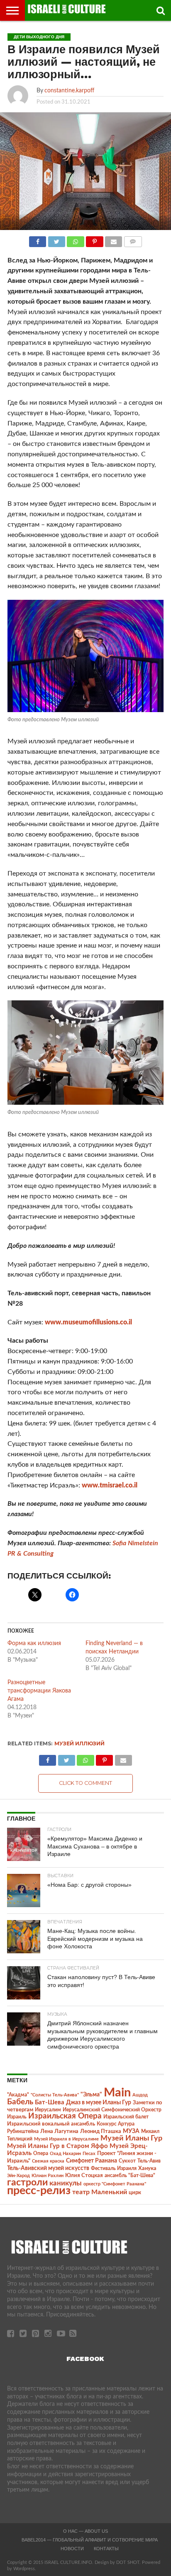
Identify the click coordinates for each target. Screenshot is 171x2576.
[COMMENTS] (133, 240)
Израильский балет (126, 2117)
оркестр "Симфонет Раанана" (115, 2184)
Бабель (20, 2102)
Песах (89, 2154)
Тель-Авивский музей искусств (48, 2168)
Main (117, 2093)
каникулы (66, 2183)
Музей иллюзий (79, 1743)
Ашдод (140, 2095)
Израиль (17, 2117)
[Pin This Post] (95, 240)
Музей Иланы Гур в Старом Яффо (57, 2146)
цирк (135, 2192)
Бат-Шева (50, 2102)
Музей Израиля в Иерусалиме (66, 2139)
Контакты (106, 2549)
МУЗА (131, 2131)
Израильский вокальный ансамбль (51, 2124)
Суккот (127, 2161)
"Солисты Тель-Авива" (55, 2095)
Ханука (147, 2168)
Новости (72, 2549)
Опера (41, 2154)
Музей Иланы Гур (131, 2138)
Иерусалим (48, 2110)
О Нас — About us (85, 2531)
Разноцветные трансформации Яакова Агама (39, 1691)
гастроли (27, 2183)
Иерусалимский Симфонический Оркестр (112, 2110)
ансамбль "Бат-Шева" (130, 2176)
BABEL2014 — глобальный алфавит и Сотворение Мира (90, 2540)
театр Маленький (100, 2192)
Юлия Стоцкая (84, 2175)
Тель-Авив (149, 2161)
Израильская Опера (65, 2116)
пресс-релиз (39, 2191)
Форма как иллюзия (34, 1643)
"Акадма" (18, 2095)
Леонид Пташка (101, 2131)
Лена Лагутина (59, 2132)
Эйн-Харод (18, 2176)
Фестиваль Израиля (114, 2168)
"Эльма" (91, 2095)
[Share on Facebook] (38, 240)
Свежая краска (48, 2161)
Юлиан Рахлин (48, 2176)
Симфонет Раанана (92, 2161)
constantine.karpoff (69, 90)
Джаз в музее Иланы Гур (99, 2103)
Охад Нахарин (65, 2154)
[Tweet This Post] (56, 240)
